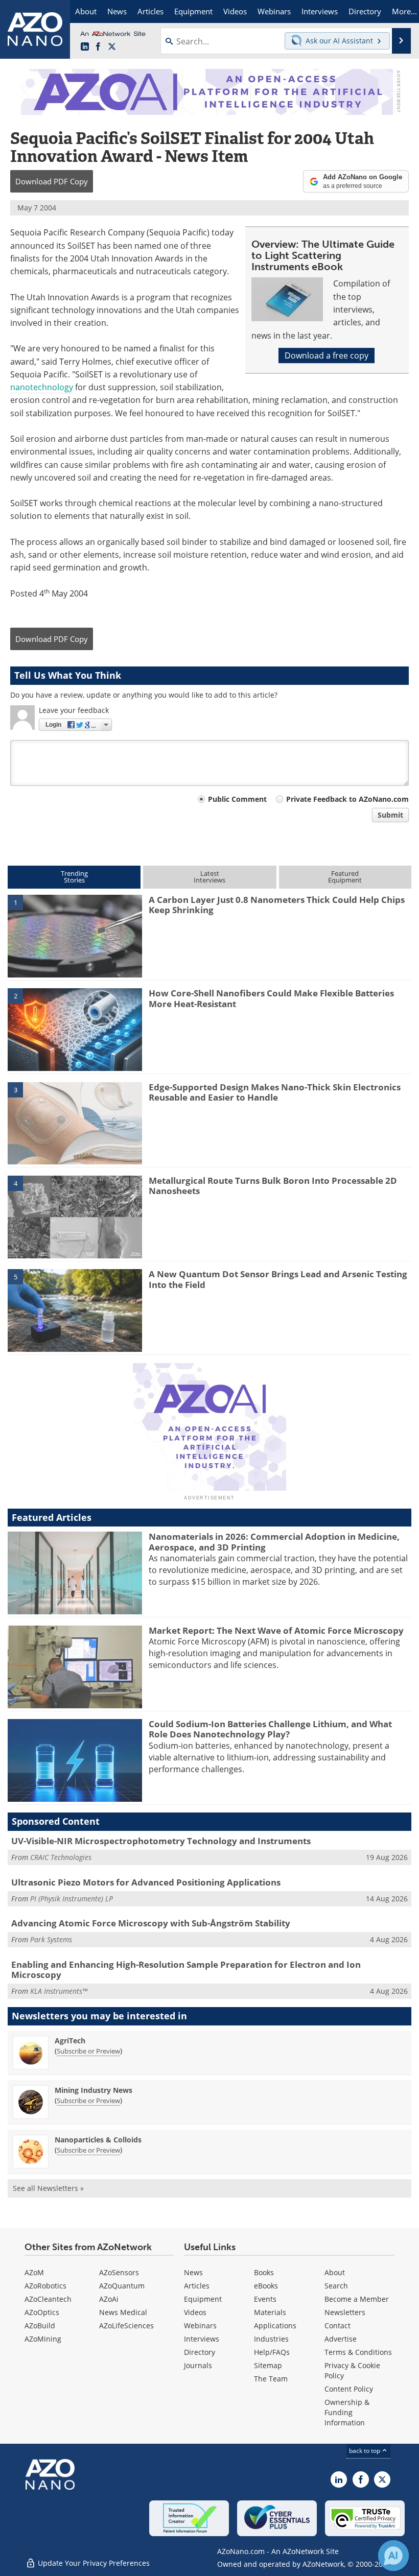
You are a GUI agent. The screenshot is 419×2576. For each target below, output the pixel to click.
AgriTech (70, 2041)
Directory (200, 2352)
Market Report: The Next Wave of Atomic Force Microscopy (276, 1630)
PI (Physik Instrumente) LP (72, 1899)
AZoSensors (119, 2272)
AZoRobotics (45, 2286)
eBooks (266, 2286)
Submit (390, 815)
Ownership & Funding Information (347, 2412)
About (335, 2272)
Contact (337, 2325)
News (193, 2272)
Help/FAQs (272, 2352)
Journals (198, 2365)
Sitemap (268, 2365)
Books (264, 2272)
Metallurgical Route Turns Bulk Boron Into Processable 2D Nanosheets (273, 1186)
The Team (271, 2379)
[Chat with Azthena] (393, 2556)
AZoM (34, 2272)
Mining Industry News (94, 2090)
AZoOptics (42, 2312)
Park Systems (51, 1939)
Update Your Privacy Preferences (93, 2563)
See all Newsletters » (48, 2188)
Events (265, 2299)
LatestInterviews (209, 877)
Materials (270, 2312)
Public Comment (237, 799)
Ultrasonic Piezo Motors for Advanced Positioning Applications (146, 1882)
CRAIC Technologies (61, 1857)
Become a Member (357, 2299)
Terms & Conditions (358, 2352)
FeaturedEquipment (345, 877)
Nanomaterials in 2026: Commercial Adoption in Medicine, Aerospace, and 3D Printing (274, 1542)
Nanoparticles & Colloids (98, 2140)
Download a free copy (327, 355)
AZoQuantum (122, 2286)
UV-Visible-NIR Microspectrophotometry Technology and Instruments (161, 1841)
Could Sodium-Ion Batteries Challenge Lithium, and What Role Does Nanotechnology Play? (270, 1729)
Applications (275, 2325)
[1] (75, 935)
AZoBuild (40, 2325)
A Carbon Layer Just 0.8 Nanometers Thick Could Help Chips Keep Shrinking (277, 905)
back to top (365, 2451)
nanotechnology (42, 387)
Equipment (203, 2299)
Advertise (341, 2339)
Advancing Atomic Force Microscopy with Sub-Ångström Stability (151, 1923)
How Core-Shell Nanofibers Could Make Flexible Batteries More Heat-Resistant (271, 998)
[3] (75, 1123)
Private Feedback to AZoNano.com (347, 799)
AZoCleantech (48, 2299)
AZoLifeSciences (126, 2325)
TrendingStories (74, 877)
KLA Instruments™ (59, 1991)
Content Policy (349, 2389)
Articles (197, 2286)
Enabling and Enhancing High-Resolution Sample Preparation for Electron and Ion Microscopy (186, 1970)
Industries (271, 2339)
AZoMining (43, 2339)
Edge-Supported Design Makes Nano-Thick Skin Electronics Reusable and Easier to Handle (275, 1092)
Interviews (202, 2339)
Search (336, 2286)
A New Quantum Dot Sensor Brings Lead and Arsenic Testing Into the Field (278, 1279)
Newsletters (345, 2312)
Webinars (200, 2325)
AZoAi (109, 2299)
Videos (195, 2312)
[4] (75, 1216)
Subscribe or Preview (88, 2051)
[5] (75, 1310)
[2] (75, 1029)
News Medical (123, 2312)
